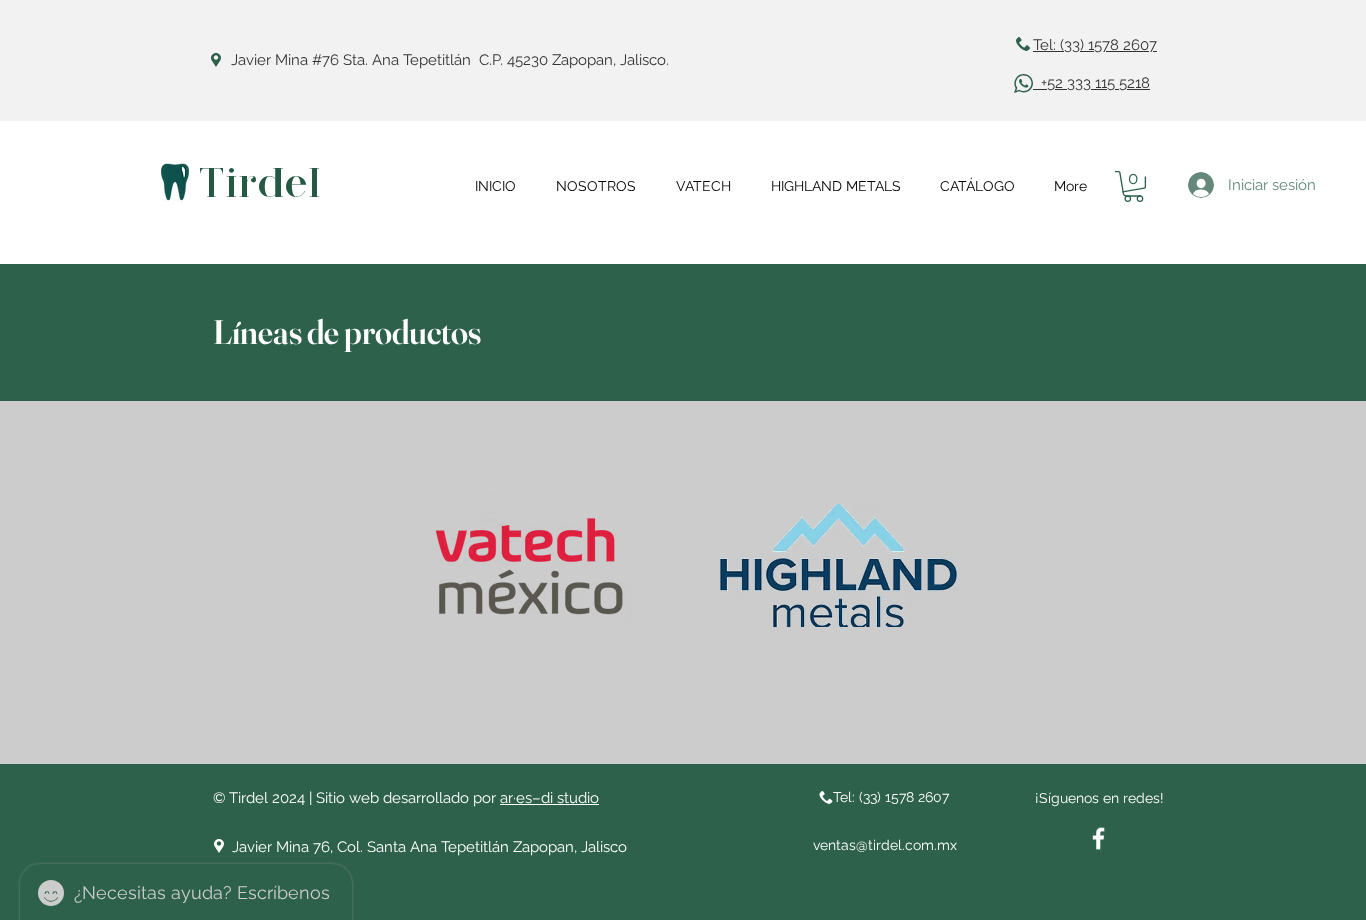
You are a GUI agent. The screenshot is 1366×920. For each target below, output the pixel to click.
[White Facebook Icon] (1098, 838)
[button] (1133, 186)
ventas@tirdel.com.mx (885, 845)
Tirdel (259, 183)
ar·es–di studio (549, 798)
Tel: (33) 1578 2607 (1095, 45)
